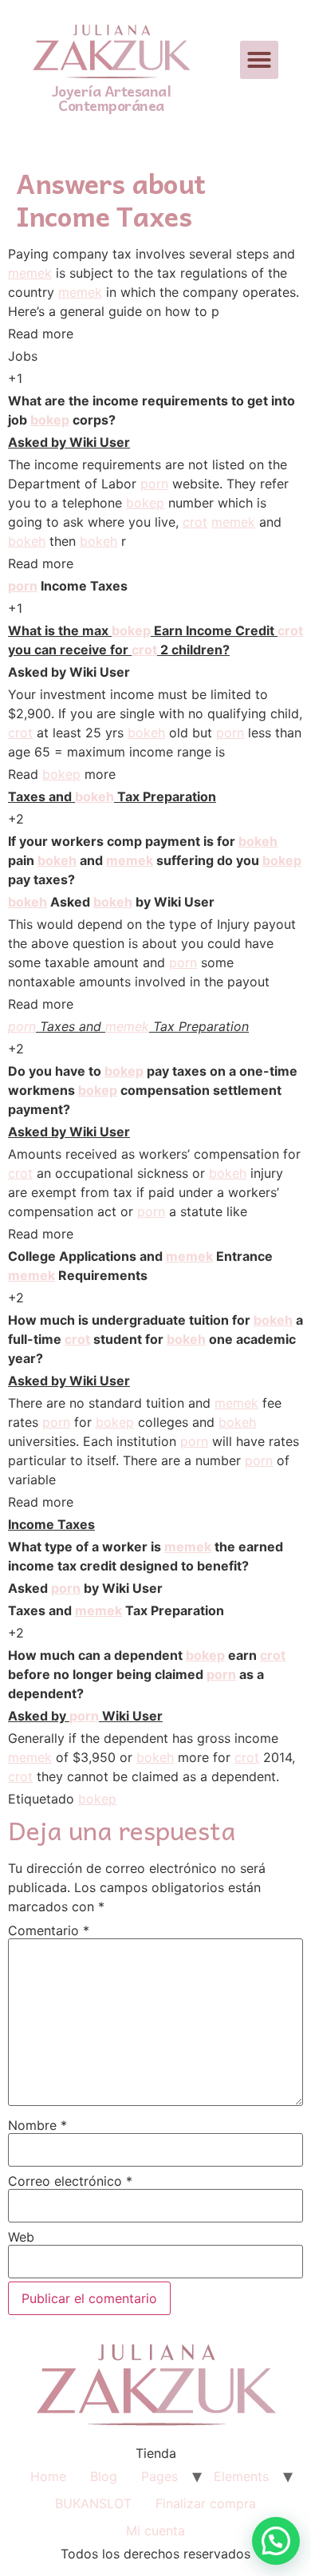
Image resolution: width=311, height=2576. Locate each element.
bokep (50, 420)
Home (48, 2476)
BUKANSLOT (93, 2503)
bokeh (27, 541)
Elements (241, 2476)
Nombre (37, 2125)
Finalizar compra (206, 2503)
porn (154, 484)
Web (21, 2237)
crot (195, 522)
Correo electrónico (70, 2181)
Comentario (49, 1930)
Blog (104, 2476)
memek (30, 273)
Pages (159, 2476)
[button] (259, 60)
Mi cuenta (155, 2531)
